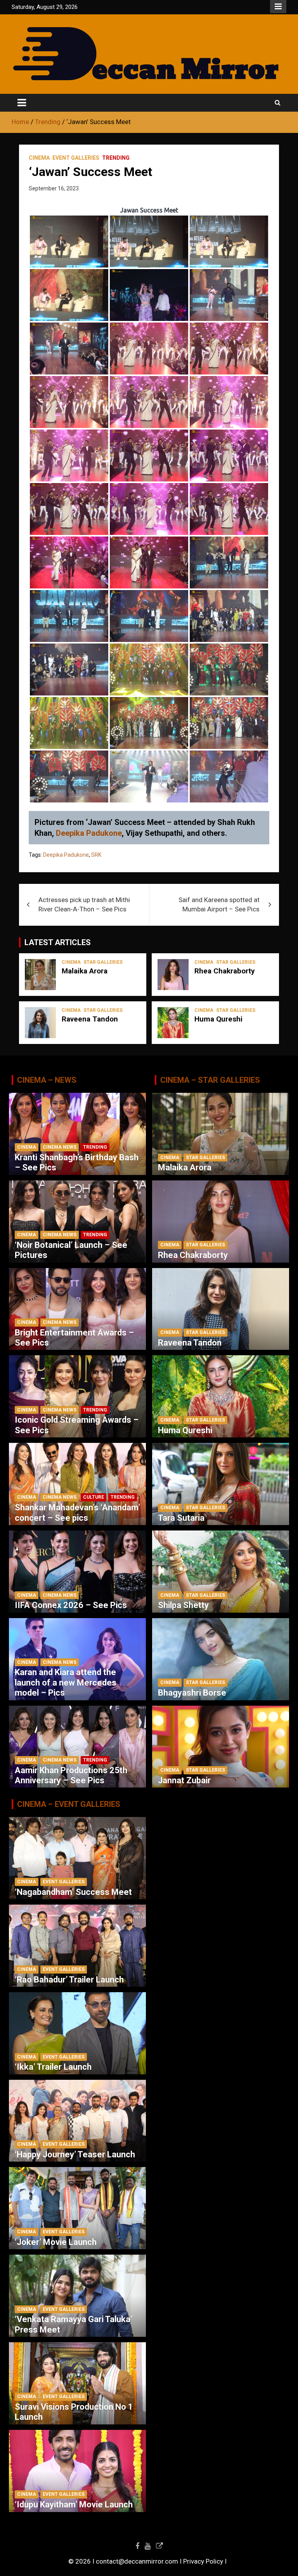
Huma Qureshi (218, 1019)
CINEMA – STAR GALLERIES (210, 1080)
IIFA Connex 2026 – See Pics (71, 1605)
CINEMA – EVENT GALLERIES (69, 1804)
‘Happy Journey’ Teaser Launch (75, 2154)
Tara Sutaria (181, 1518)
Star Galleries (103, 962)
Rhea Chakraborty (225, 971)
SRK (96, 855)
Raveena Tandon (90, 1019)
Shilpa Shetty (183, 1605)
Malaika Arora (85, 971)
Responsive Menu (278, 7)
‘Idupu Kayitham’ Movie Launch (74, 2504)
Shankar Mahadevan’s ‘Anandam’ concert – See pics (77, 1512)
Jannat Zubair (184, 1780)
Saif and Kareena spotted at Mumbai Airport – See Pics (219, 904)
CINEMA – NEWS (47, 1080)
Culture (94, 1497)
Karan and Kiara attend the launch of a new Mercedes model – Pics (66, 1682)
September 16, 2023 (54, 188)
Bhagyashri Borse (192, 1693)
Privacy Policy (203, 2561)
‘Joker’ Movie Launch (56, 2242)
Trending (116, 158)
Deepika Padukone (89, 833)
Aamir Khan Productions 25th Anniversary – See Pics (71, 1775)
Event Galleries (76, 158)
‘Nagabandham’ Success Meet (73, 1892)
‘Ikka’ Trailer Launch (53, 2067)
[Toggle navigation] (22, 103)
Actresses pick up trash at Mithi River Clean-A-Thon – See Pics (84, 904)
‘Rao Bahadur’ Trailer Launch (69, 1980)
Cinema (39, 158)
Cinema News (60, 1147)
